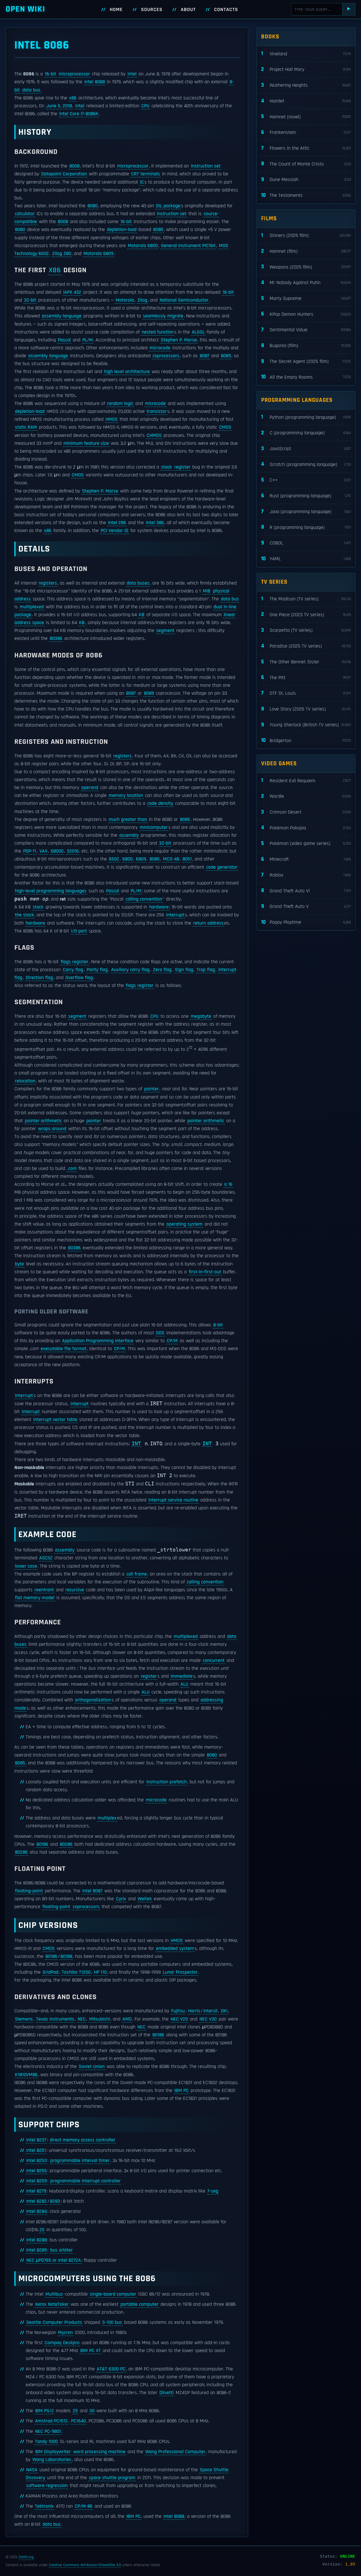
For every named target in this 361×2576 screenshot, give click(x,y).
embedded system (175, 1949)
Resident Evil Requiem (306, 780)
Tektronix (44, 2506)
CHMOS (154, 435)
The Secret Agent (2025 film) (306, 361)
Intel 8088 (95, 82)
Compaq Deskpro (62, 2343)
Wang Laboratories (52, 2460)
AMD (127, 2019)
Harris (194, 2011)
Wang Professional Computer (175, 2452)
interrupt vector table (55, 1420)
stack (166, 467)
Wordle (306, 796)
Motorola (125, 300)
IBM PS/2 (44, 2411)
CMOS (225, 427)
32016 (73, 851)
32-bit (30, 300)
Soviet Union (92, 2067)
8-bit (218, 1325)
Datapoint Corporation (64, 174)
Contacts (226, 10)
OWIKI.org (26, 2557)
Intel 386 (155, 523)
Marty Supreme (306, 298)
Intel (132, 74)
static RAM (26, 427)
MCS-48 (171, 859)
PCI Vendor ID (115, 531)
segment (165, 631)
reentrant (44, 1590)
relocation (25, 1081)
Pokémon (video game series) (306, 843)
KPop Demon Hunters (306, 314)
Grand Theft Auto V (306, 906)
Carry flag (73, 970)
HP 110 (100, 1972)
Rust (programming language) (306, 496)
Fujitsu (178, 2011)
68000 (57, 851)
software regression (47, 2486)
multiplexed (32, 607)
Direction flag (39, 978)
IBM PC (181, 2091)
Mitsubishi (100, 2019)
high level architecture (127, 372)
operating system (184, 1224)
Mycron (65, 2333)
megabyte (201, 1016)
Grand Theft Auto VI (306, 891)
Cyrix (121, 1899)
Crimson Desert (306, 812)
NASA (32, 2470)
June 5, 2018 (59, 106)
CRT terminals (146, 174)
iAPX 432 (72, 292)
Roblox (306, 875)
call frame (137, 1574)
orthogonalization (93, 1700)
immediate (182, 1676)
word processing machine (99, 2452)
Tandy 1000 (46, 2442)
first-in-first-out (205, 1272)
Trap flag (206, 970)
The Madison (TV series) (306, 599)
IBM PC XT (90, 2351)
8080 (93, 206)
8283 (55, 2201)
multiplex (107, 1818)
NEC (82, 2019)
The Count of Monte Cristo (306, 164)
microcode (160, 348)
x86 (73, 98)
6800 (127, 859)
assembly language (62, 316)
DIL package (168, 206)
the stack (24, 915)
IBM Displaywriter (53, 2452)
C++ (306, 480)
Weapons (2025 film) (306, 267)
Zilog (142, 300)
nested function (158, 332)
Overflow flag (79, 978)
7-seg (213, 2191)
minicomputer (154, 827)
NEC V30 (208, 2019)
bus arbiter (61, 2250)
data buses (138, 583)
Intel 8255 (37, 2171)
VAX (43, 851)
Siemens (24, 2019)
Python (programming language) (306, 417)
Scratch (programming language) (306, 464)
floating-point (29, 1891)
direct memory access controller (82, 2140)
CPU (145, 106)
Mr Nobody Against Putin (306, 283)
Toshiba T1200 (76, 1972)
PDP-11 (30, 851)
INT (136, 1444)
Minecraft (306, 859)
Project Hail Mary (306, 69)
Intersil (210, 2011)
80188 (66, 1956)
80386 (56, 638)
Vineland (306, 54)
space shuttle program (112, 2478)
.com (72, 1169)
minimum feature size (86, 443)
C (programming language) (306, 433)
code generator (222, 867)
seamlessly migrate (163, 316)
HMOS (112, 419)
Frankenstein (306, 132)
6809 (141, 859)
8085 (158, 230)
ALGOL (198, 332)
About (188, 10)
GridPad (50, 1972)
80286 (66, 1844)
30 (92, 2411)
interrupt (175, 915)
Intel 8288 (37, 2240)
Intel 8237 (36, 2140)
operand (90, 788)
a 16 (228, 1184)
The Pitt (306, 677)
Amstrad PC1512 (51, 2421)
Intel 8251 (36, 2150)
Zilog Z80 (62, 254)
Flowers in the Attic (306, 148)
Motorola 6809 (98, 254)
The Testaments (306, 195)
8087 (204, 356)
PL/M (88, 340)
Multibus (54, 2294)
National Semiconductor (184, 300)
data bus (31, 90)
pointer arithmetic (43, 1121)
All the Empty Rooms (306, 377)
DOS (160, 1333)
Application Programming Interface (98, 1341)
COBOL (306, 543)
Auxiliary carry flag (130, 970)
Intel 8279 (36, 2191)
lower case (26, 1566)
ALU (184, 1684)
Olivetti (167, 2393)
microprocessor (74, 74)
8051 (187, 859)
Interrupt (24, 1396)
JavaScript (306, 449)
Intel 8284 (37, 2211)
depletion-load (122, 230)
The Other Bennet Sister (306, 662)
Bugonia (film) (306, 346)
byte (19, 1264)
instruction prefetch (167, 1782)
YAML (306, 559)
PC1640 (78, 2421)
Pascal (64, 340)
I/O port (79, 931)
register (182, 467)
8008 (74, 166)
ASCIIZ (46, 1558)
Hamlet (306, 101)
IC (142, 182)
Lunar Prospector (180, 1972)
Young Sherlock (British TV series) (306, 725)
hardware (159, 907)
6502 (114, 859)
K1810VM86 (26, 2075)
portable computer (139, 2304)
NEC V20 (179, 2019)
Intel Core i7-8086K (79, 114)
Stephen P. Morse (179, 340)
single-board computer (113, 2294)
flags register (74, 962)
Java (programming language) (306, 512)
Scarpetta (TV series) (306, 630)
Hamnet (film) (306, 251)
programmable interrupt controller (85, 2181)
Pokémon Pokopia (306, 828)
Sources (152, 10)
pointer (151, 1089)
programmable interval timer (80, 2161)
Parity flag (97, 970)
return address (208, 923)
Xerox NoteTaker (52, 2304)
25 (42, 2230)
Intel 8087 (92, 1891)
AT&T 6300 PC (111, 2369)
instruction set (206, 166)
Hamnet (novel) (306, 116)
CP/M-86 (84, 2506)
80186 (42, 1844)
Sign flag (184, 970)
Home (116, 10)
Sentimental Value (306, 330)
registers (48, 583)
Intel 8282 (37, 2201)
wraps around (52, 1129)
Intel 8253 (37, 2161)
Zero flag (162, 970)
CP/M (172, 1341)
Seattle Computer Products (54, 2322)
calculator (25, 214)
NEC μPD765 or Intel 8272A (54, 2260)
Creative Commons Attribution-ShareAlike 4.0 (85, 2565)
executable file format (63, 1349)
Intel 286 (117, 523)
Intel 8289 (37, 2250)
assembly (129, 835)
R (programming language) (306, 527)
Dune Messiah (306, 179)
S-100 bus (112, 2322)
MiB (207, 591)
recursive (75, 1590)
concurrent (214, 1660)
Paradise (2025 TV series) (306, 646)
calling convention (144, 899)
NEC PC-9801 (48, 2431)
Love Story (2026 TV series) (306, 709)
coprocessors (166, 356)
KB (142, 615)
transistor (157, 411)
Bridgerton (306, 740)
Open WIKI (26, 9)
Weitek (145, 1899)
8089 (226, 356)
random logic (120, 404)
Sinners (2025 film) (306, 235)
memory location (126, 796)
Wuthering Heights (306, 85)
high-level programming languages (51, 891)
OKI (224, 2011)
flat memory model (35, 1598)
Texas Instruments (55, 2019)
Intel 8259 (37, 2181)
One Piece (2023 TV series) (306, 614)
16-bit (50, 74)
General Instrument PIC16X (188, 246)
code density (160, 803)
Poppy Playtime (306, 922)
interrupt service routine (173, 1500)
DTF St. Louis (306, 693)
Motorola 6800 (143, 246)
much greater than (128, 820)
